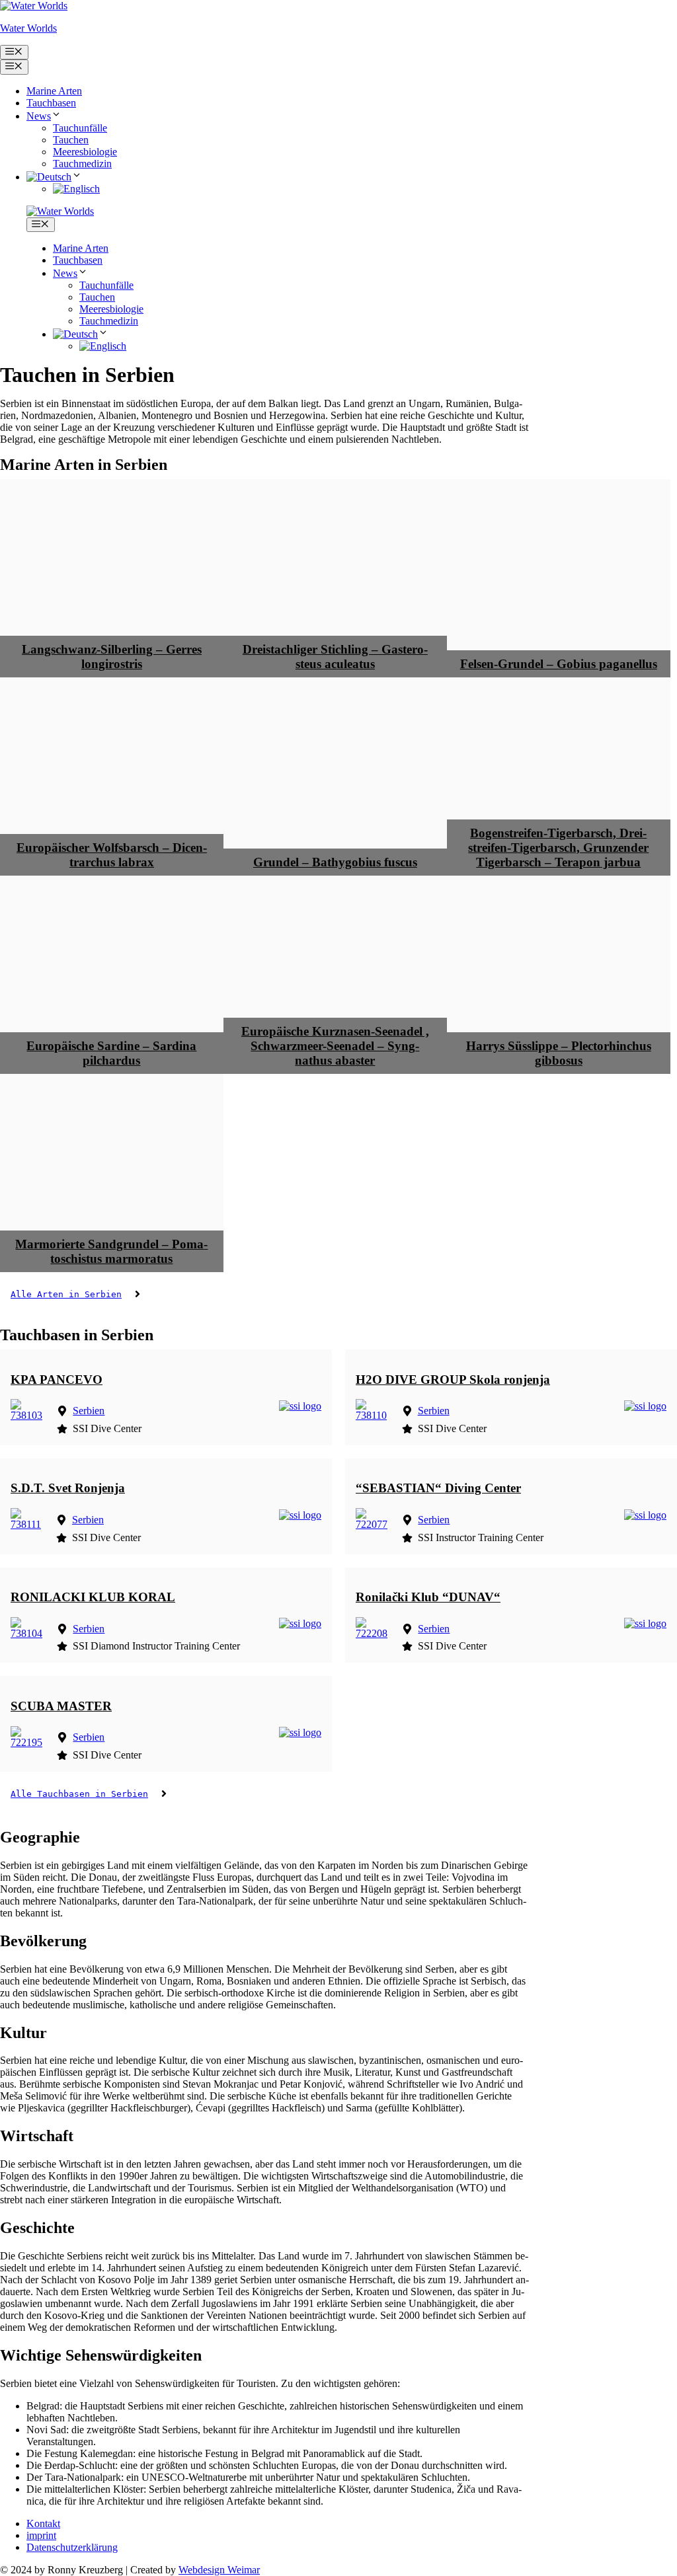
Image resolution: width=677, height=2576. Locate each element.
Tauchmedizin (82, 164)
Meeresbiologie (85, 152)
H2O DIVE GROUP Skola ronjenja (453, 1380)
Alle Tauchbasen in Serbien (79, 1794)
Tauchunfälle (80, 128)
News (39, 116)
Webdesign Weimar (219, 2570)
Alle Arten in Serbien (66, 1294)
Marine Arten (54, 91)
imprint (41, 2535)
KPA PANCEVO (57, 1380)
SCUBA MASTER (61, 1706)
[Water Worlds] (60, 211)
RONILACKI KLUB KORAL (93, 1597)
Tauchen (71, 140)
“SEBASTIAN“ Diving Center (438, 1488)
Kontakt (43, 2523)
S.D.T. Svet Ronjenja (68, 1488)
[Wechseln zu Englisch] (76, 189)
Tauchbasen (51, 103)
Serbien (89, 1411)
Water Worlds (28, 28)
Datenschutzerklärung (72, 2547)
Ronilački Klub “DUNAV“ (428, 1597)
